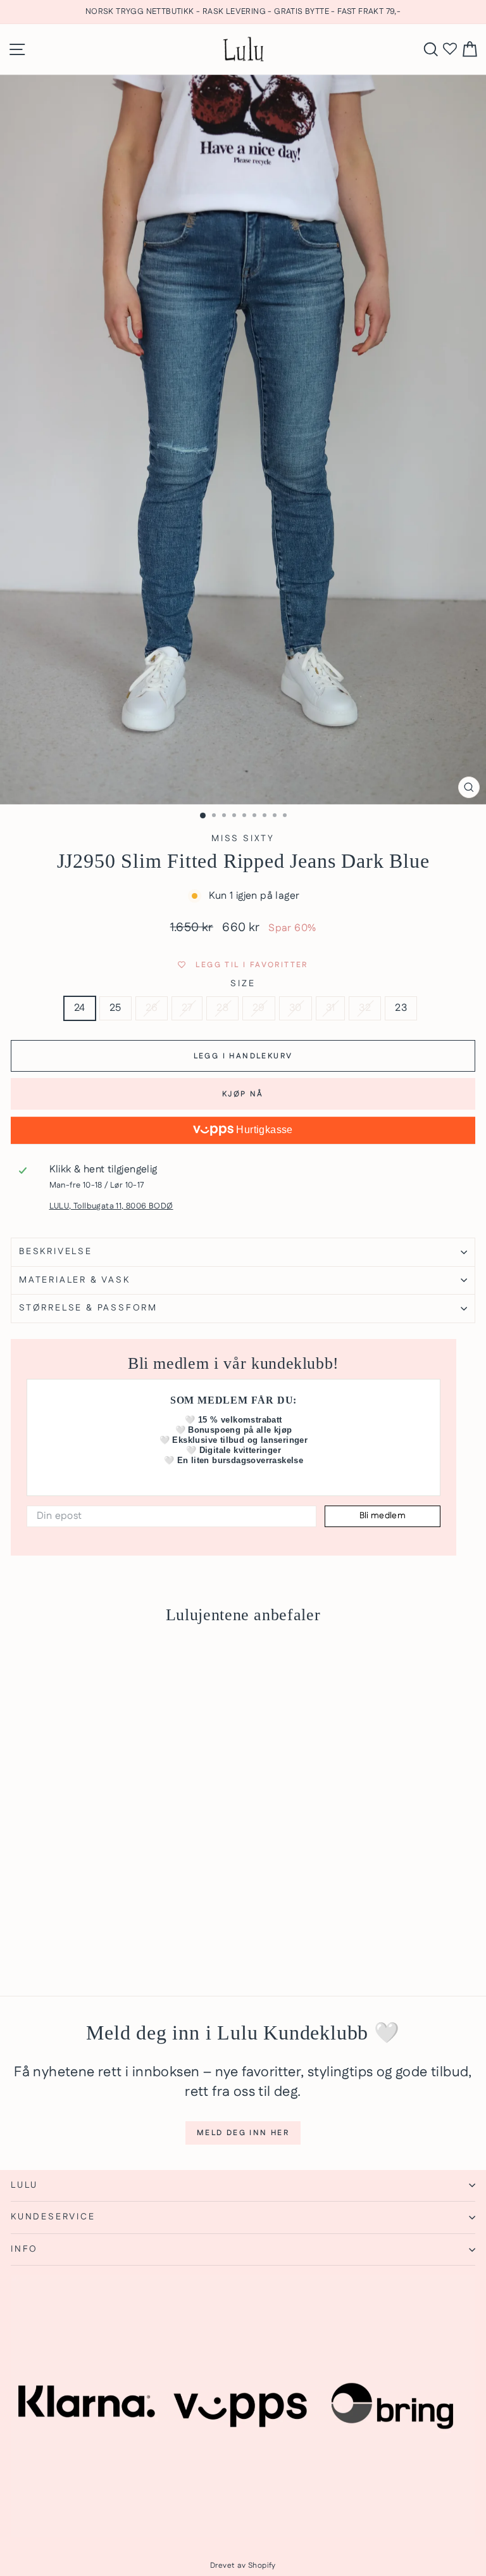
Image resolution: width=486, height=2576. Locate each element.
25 (115, 1008)
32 (365, 1008)
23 (401, 1008)
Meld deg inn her (243, 2133)
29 (259, 1008)
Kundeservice (53, 2217)
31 (331, 1008)
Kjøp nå (243, 1094)
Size (243, 984)
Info (24, 2249)
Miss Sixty (243, 839)
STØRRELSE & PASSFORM (88, 1308)
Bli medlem (383, 1516)
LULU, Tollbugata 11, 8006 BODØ (111, 1206)
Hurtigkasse (263, 1130)
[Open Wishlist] (450, 49)
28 (222, 1008)
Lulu (24, 2185)
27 (187, 1008)
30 (296, 1008)
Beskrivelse (56, 1252)
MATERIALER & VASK (75, 1280)
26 (152, 1008)
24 (80, 1008)
